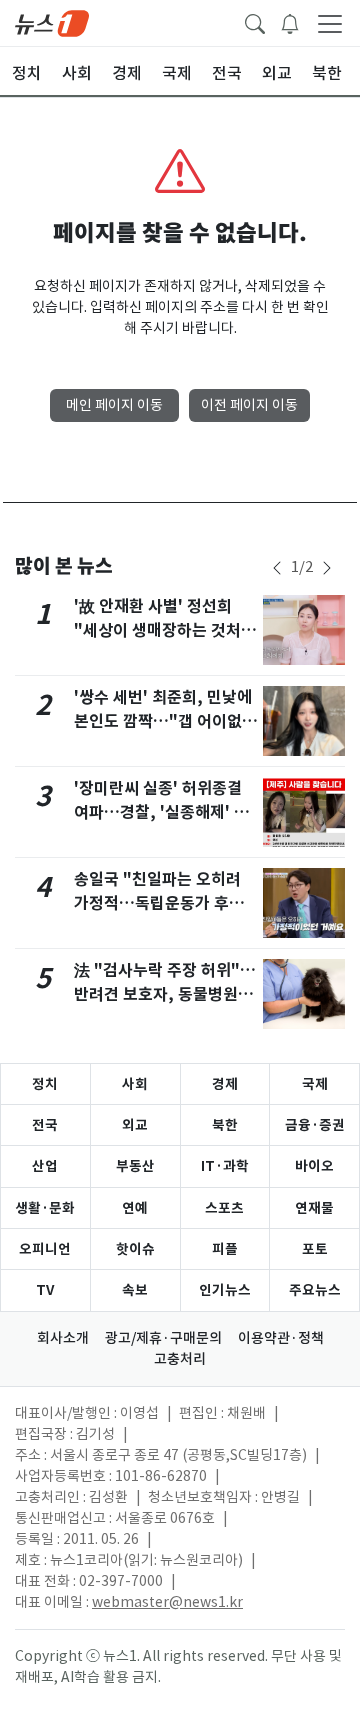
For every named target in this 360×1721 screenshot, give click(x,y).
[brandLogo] (52, 22)
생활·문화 (45, 1208)
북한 (225, 1125)
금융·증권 (315, 1125)
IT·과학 (225, 1166)
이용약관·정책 (281, 1338)
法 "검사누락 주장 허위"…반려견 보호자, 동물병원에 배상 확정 (165, 994)
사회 (135, 1084)
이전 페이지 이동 (249, 405)
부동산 (135, 1166)
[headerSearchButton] (255, 22)
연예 (135, 1208)
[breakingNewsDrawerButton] (290, 22)
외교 (135, 1125)
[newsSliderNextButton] (327, 568)
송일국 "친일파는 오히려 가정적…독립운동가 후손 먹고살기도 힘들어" (159, 903)
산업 (45, 1166)
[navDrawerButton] (330, 23)
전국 (45, 1125)
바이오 (314, 1166)
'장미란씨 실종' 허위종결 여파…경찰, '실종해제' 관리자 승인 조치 (161, 812)
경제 (225, 1084)
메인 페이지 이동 (114, 405)
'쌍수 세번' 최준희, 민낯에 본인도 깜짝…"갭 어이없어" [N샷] (163, 721)
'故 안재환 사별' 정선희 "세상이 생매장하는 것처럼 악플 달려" (165, 630)
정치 (45, 1084)
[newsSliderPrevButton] (277, 568)
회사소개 (63, 1338)
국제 (315, 1084)
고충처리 (180, 1359)
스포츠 (224, 1208)
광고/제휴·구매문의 (163, 1338)
